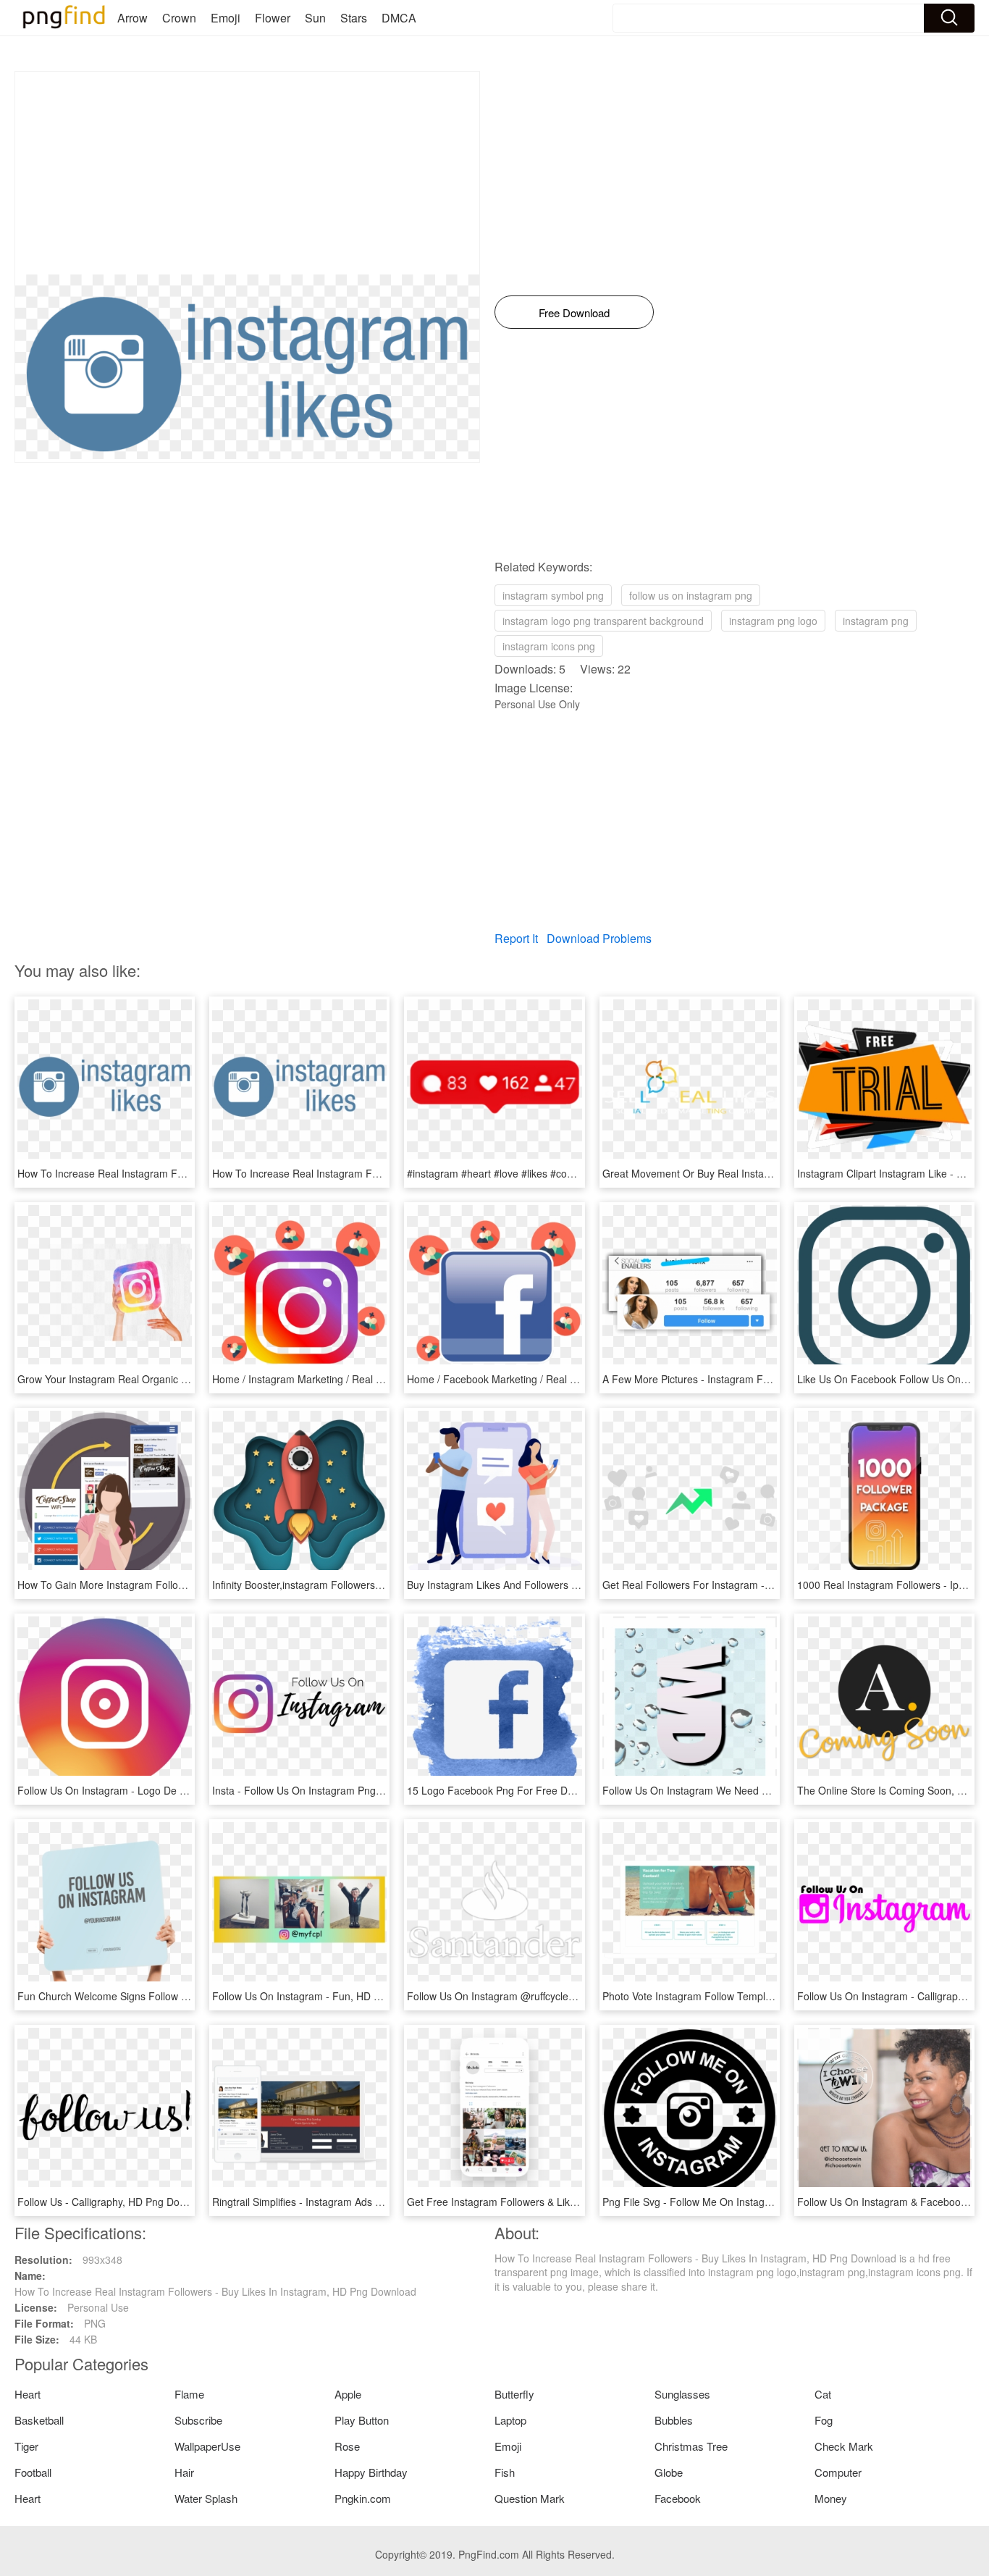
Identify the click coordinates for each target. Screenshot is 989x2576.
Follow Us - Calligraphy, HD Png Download (115, 2202)
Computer (838, 2472)
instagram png (876, 621)
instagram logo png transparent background (603, 621)
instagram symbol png (553, 595)
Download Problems (599, 938)
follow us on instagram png (691, 595)
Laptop (510, 2420)
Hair (184, 2472)
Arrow (132, 18)
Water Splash (206, 2498)
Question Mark (530, 2498)
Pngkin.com (363, 2498)
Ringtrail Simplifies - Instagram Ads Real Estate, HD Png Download (365, 2202)
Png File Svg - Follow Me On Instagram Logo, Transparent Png (747, 2202)
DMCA (399, 18)
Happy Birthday (371, 2472)
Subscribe (198, 2420)
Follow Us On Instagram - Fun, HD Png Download (326, 1996)
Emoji (226, 18)
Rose (347, 2446)
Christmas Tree (691, 2446)
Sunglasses (682, 2394)
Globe (669, 2472)
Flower (273, 18)
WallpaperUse (207, 2446)
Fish (505, 2472)
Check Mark (844, 2446)
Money (831, 2498)
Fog (824, 2420)
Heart (28, 2394)
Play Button (362, 2420)
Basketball (39, 2420)
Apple (348, 2394)
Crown (179, 18)
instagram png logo (773, 621)
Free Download (574, 312)
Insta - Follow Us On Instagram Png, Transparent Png (335, 1790)
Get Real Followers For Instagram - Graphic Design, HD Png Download (765, 1585)
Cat (823, 2394)
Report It (516, 938)
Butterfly (514, 2394)
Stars (354, 18)
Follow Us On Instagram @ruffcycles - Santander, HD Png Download (563, 1996)
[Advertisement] (247, 173)
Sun (315, 18)
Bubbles (674, 2420)
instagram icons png (549, 646)
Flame (189, 2394)
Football (33, 2472)
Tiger (26, 2446)
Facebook (678, 2498)
